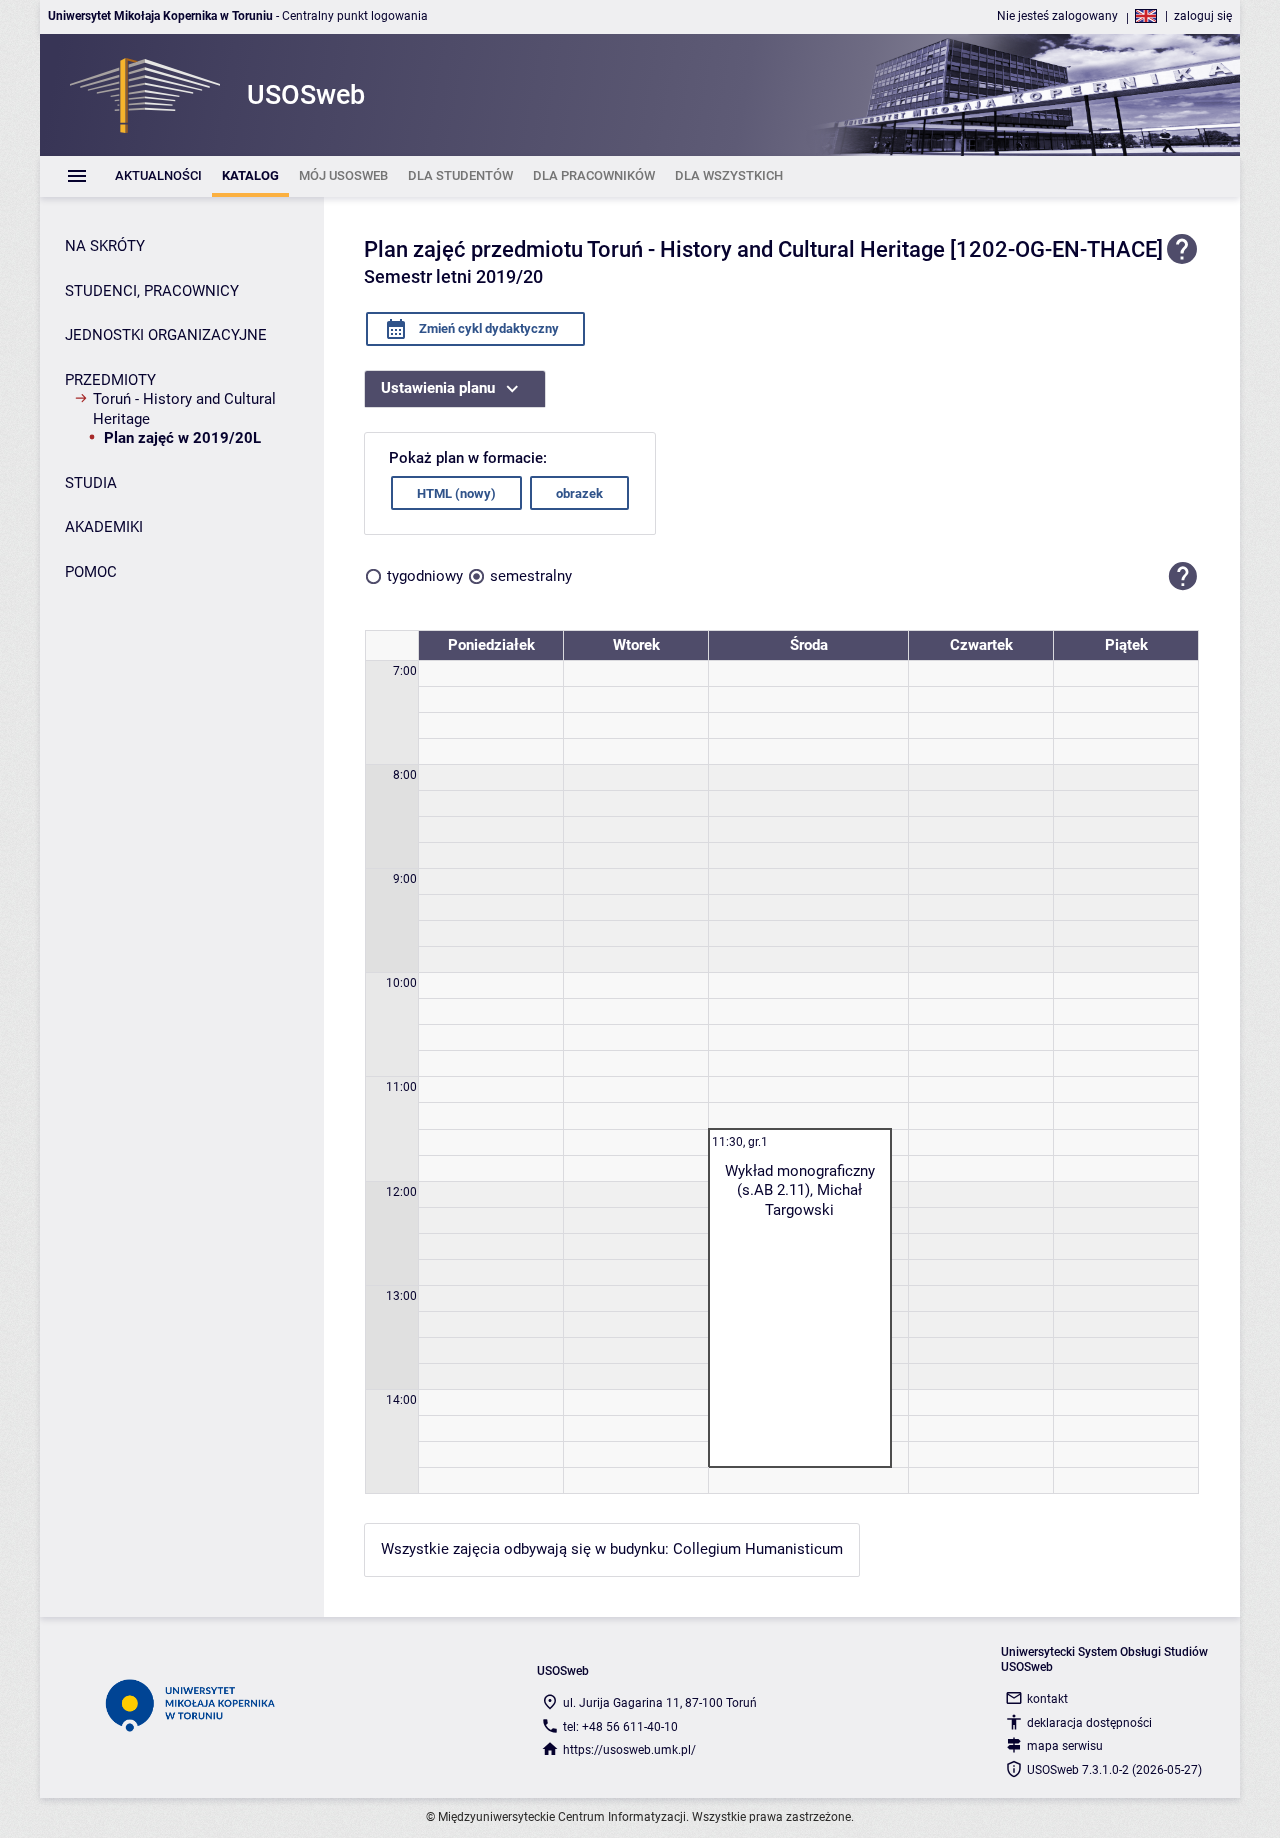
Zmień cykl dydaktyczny (487, 328)
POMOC (91, 572)
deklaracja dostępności (1089, 1723)
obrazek (579, 493)
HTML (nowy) (456, 493)
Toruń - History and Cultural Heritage (184, 409)
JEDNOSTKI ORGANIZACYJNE (166, 335)
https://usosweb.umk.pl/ (629, 1750)
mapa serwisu (1065, 1746)
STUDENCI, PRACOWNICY (152, 291)
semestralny (531, 576)
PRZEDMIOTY (110, 380)
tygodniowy (425, 576)
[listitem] (158, 176)
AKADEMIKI (104, 527)
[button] (1183, 576)
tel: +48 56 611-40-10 (620, 1727)
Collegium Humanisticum (758, 1549)
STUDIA (91, 483)
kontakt (1047, 1699)
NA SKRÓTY (105, 246)
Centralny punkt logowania (355, 16)
